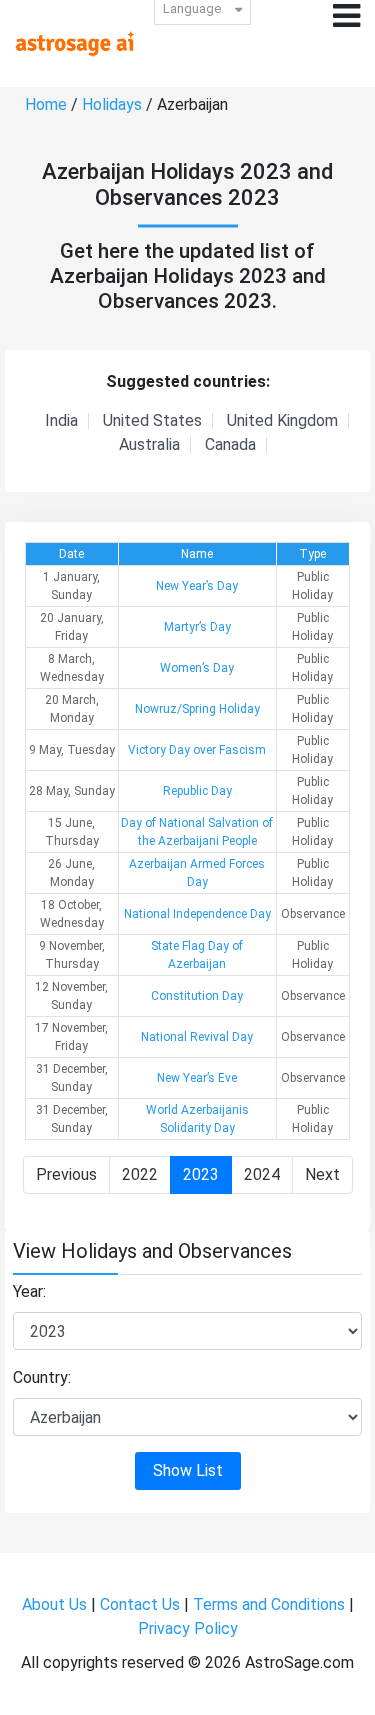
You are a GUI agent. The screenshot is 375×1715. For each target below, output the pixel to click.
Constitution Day (197, 996)
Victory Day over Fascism (197, 750)
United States (152, 421)
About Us (54, 1604)
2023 (201, 1174)
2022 (140, 1174)
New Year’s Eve (197, 1078)
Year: (29, 1291)
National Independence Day (197, 914)
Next (322, 1174)
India (61, 421)
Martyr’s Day (197, 627)
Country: (42, 1377)
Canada (230, 445)
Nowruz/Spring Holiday (197, 709)
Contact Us (140, 1604)
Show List (188, 1470)
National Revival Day (197, 1037)
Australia (149, 445)
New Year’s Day (197, 586)
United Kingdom (282, 421)
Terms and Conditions (269, 1604)
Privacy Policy (188, 1628)
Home (46, 104)
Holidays (112, 104)
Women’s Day (197, 668)
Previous (66, 1174)
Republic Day (197, 791)
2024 (262, 1174)
